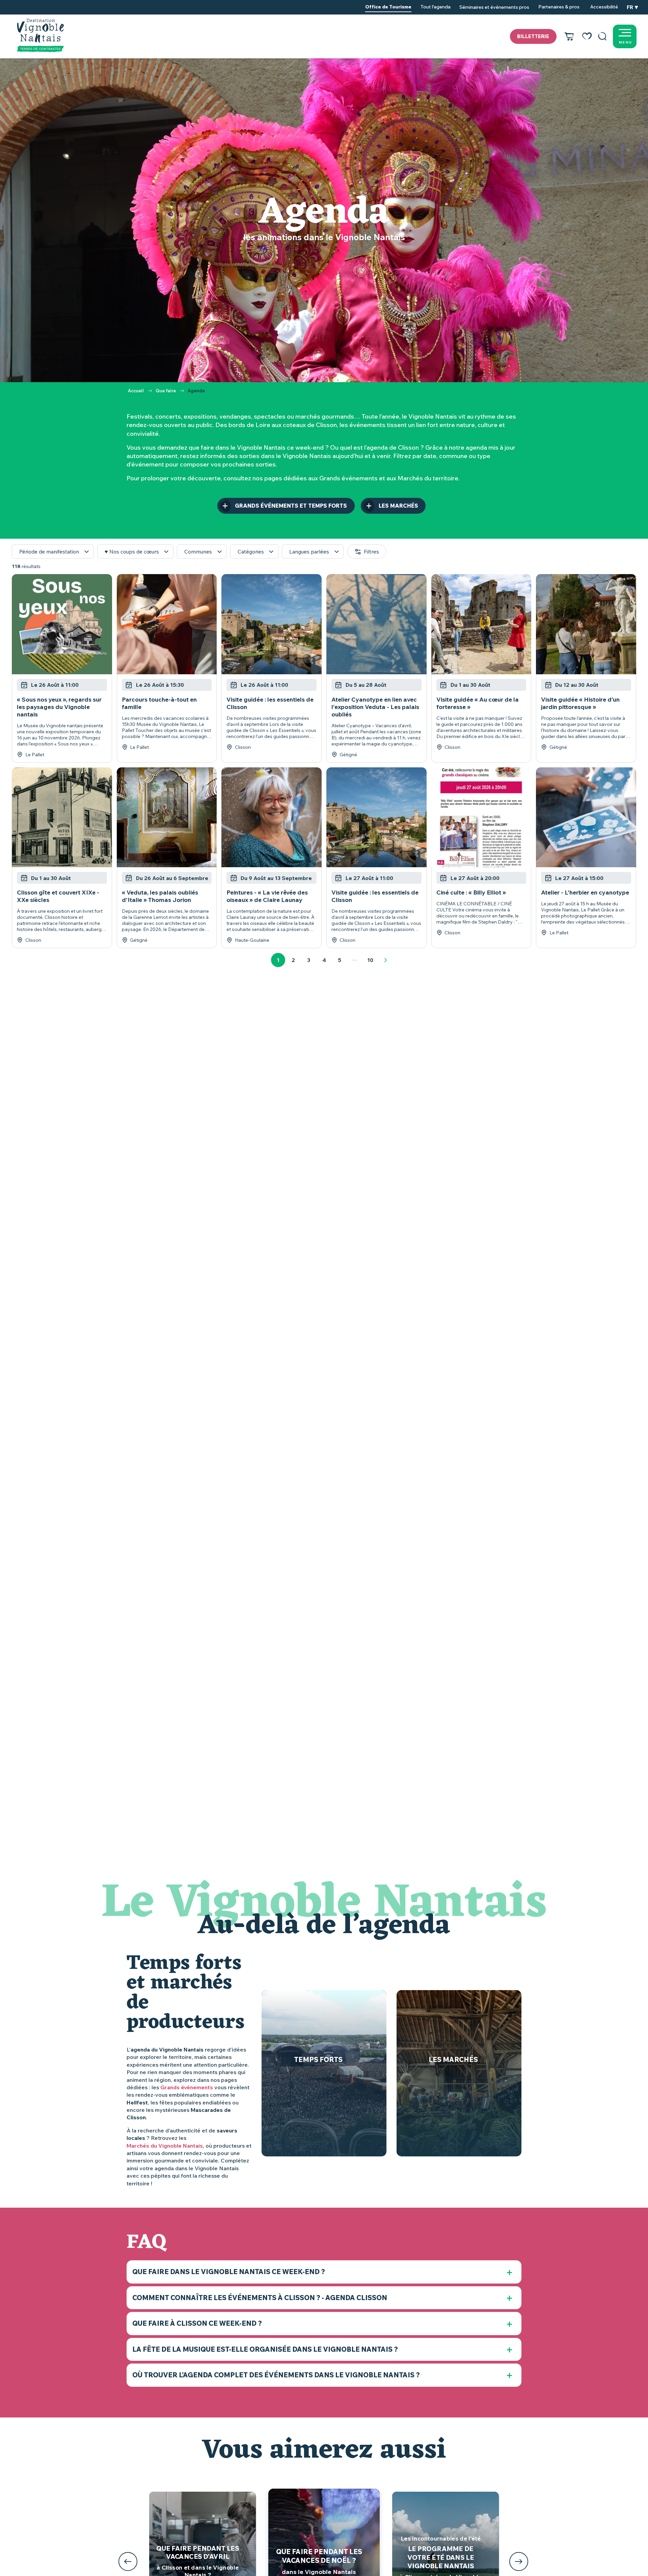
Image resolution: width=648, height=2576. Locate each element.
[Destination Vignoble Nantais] (40, 35)
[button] (602, 36)
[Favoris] (587, 36)
